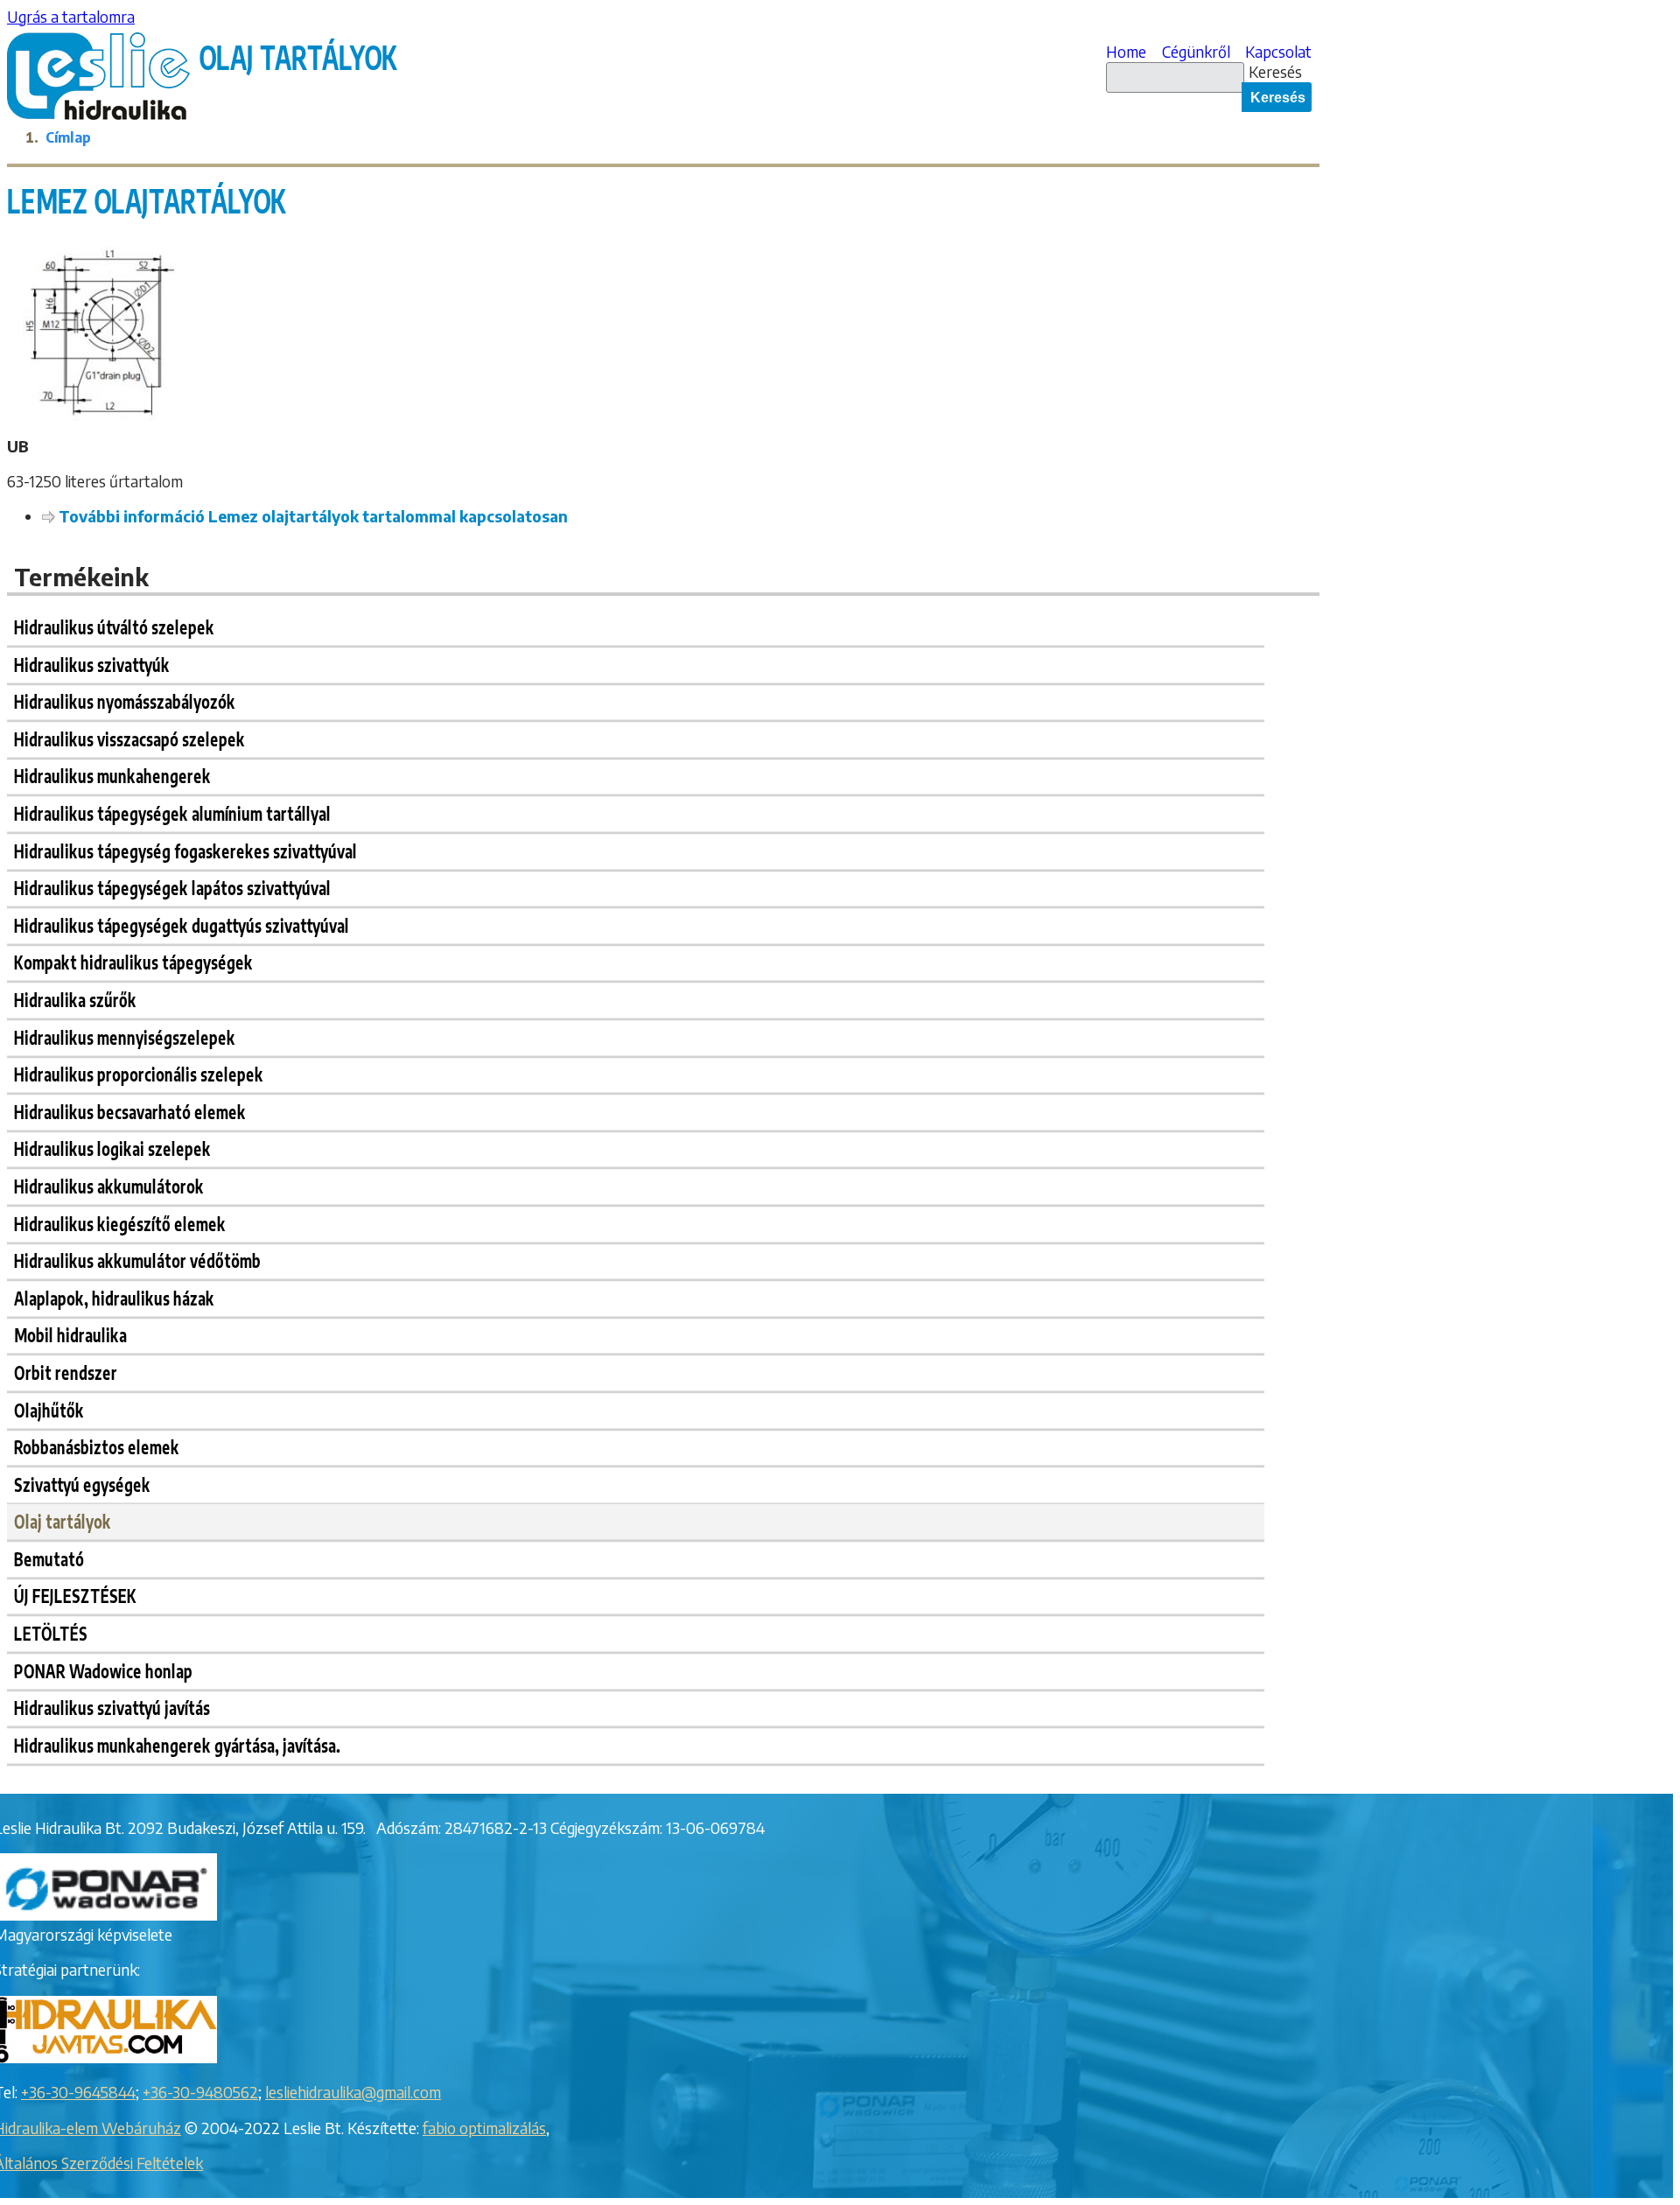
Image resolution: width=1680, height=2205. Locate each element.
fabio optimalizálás (484, 2128)
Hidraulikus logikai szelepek (112, 1148)
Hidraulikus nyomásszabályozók (125, 701)
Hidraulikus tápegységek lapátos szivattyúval (172, 888)
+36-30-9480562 (200, 2092)
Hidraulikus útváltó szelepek (114, 627)
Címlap (68, 137)
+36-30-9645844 (78, 2092)
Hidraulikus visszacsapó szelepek (129, 738)
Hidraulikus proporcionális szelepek (139, 1074)
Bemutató (49, 1558)
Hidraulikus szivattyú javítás (112, 1708)
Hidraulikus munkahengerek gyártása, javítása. (177, 1744)
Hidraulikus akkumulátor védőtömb (137, 1260)
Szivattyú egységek (82, 1484)
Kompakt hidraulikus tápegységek (133, 962)
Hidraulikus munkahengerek (112, 776)
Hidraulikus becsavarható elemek (130, 1111)
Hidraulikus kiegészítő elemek (120, 1223)
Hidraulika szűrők (75, 999)
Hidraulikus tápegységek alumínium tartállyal (172, 812)
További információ (313, 516)
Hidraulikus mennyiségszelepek (125, 1036)
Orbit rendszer (66, 1372)
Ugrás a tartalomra (71, 17)
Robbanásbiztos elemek (97, 1447)
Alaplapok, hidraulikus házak (114, 1297)
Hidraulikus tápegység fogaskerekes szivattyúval (185, 850)
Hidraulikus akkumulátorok (109, 1185)
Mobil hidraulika (70, 1335)
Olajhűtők (49, 1409)
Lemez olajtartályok (147, 200)
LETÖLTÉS (51, 1633)
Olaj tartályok (63, 1521)
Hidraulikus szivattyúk (92, 664)
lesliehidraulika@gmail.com (353, 2092)
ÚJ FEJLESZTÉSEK (75, 1596)
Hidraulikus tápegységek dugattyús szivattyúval (182, 924)
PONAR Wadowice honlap (103, 1670)
